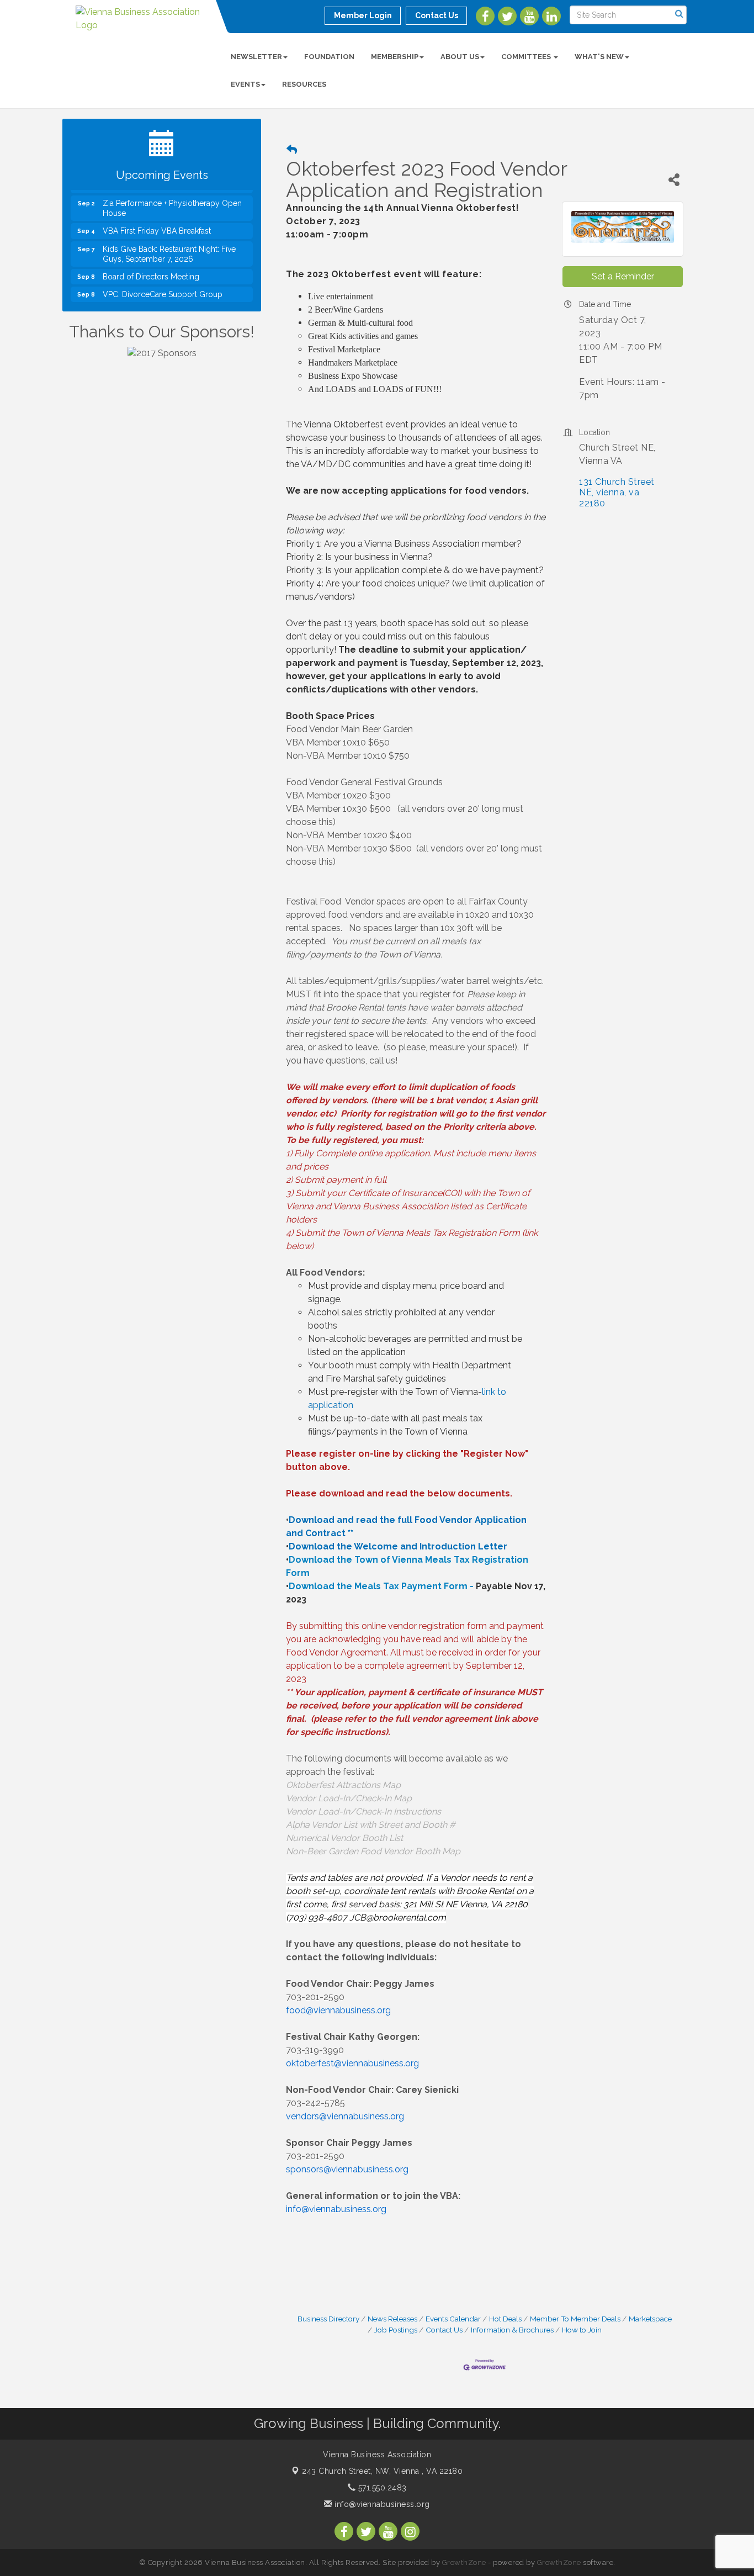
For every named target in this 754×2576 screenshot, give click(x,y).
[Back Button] (292, 150)
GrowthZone (464, 2562)
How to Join (582, 2330)
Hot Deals (505, 2319)
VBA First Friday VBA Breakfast (157, 214)
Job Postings (396, 2330)
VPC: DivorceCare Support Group (163, 277)
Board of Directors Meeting (151, 260)
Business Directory (328, 2319)
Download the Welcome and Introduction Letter (398, 1546)
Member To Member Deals (575, 2319)
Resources (304, 84)
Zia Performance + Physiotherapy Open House (172, 191)
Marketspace (650, 2319)
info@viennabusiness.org (381, 2504)
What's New (599, 57)
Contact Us (444, 2330)
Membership (395, 57)
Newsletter (256, 57)
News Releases (392, 2319)
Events (245, 84)
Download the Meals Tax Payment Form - (381, 1586)
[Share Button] (674, 180)
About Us (460, 57)
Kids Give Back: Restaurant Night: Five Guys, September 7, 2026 (169, 237)
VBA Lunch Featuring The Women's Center (166, 300)
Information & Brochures (512, 2330)
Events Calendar (453, 2319)
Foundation (329, 57)
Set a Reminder (623, 276)
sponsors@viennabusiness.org (347, 2169)
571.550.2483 (381, 2488)
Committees (527, 57)
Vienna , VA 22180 (382, 2471)
